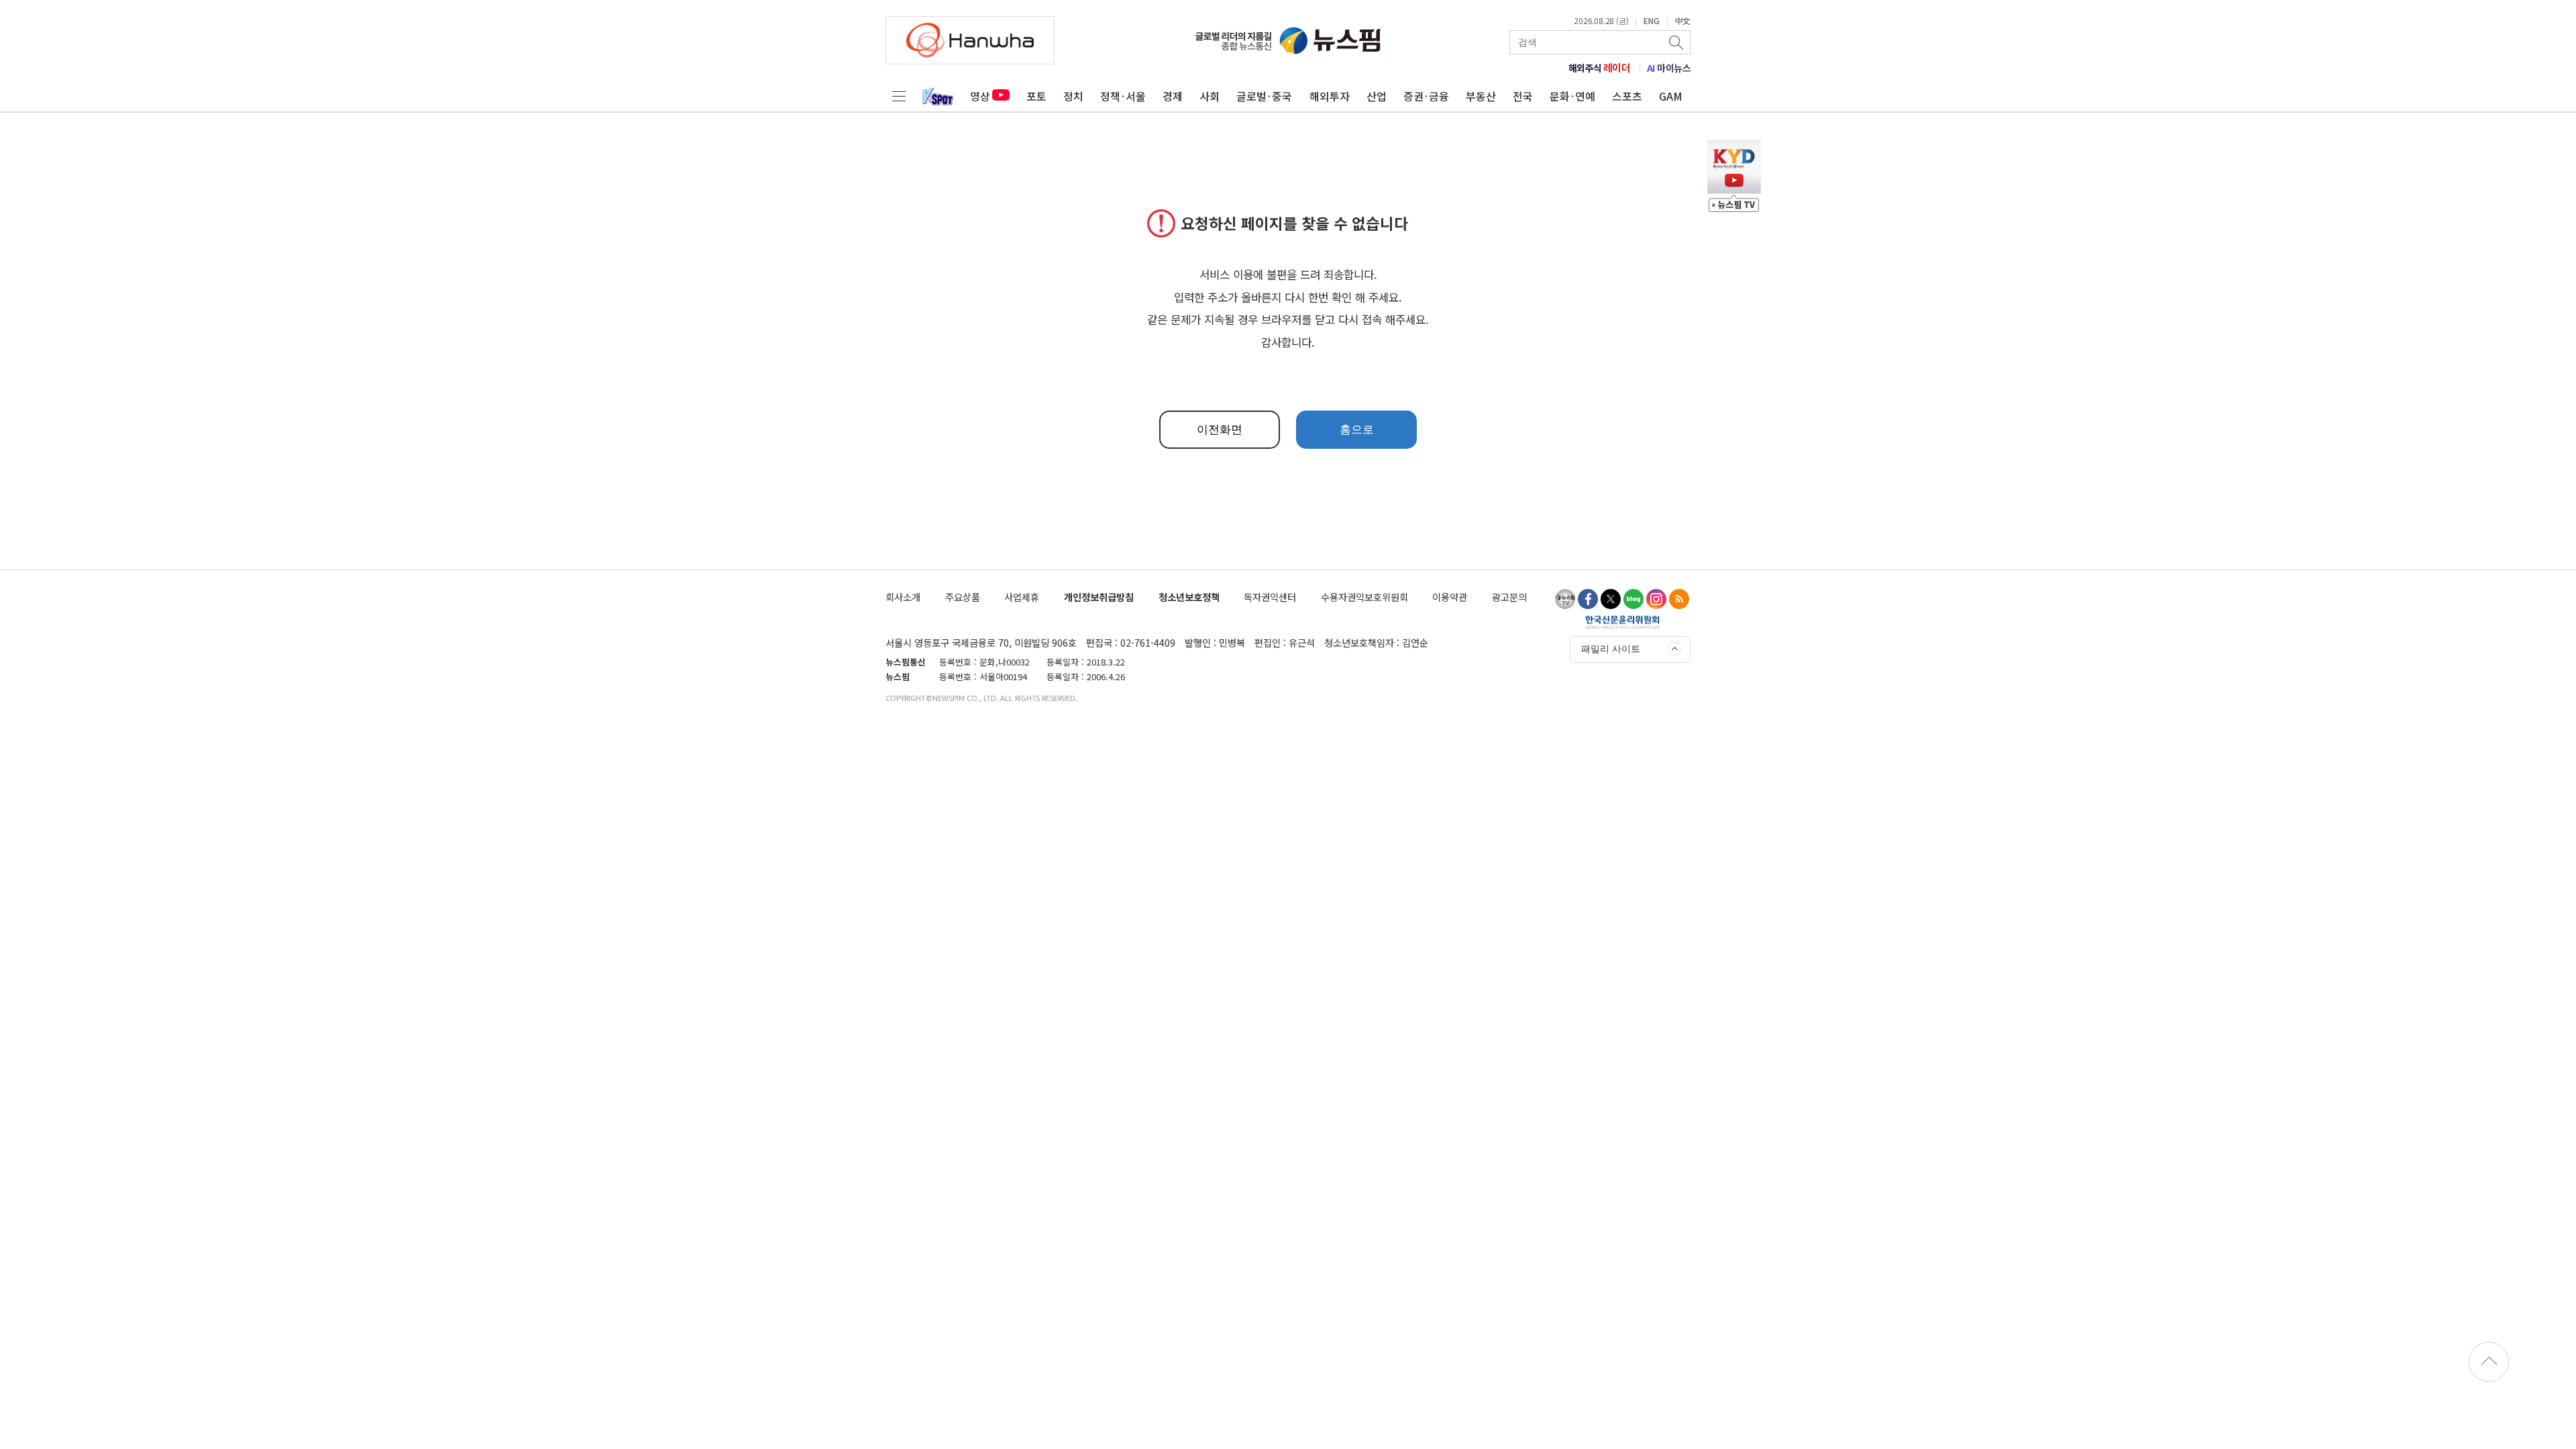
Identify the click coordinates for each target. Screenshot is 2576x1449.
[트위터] (1611, 599)
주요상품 (963, 597)
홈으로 (1357, 430)
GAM (1671, 96)
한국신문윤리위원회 (1622, 622)
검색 (1677, 42)
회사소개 (903, 597)
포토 (1036, 96)
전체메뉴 (899, 96)
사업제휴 (1022, 597)
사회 (1210, 96)
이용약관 (1450, 597)
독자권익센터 (1270, 597)
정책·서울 (1123, 96)
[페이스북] (1588, 599)
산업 (1377, 96)
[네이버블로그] (1633, 599)
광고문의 (1509, 597)
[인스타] (1656, 599)
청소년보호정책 (1189, 597)
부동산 (1481, 96)
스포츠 (1627, 96)
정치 (1073, 96)
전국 (1523, 96)
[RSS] (1679, 599)
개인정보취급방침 (1099, 597)
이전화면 (1220, 430)
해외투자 (1330, 96)
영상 (980, 96)
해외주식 (1600, 68)
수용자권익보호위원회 (1364, 597)
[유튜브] (1565, 599)
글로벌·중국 (1264, 96)
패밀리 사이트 (1611, 649)
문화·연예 (1572, 96)
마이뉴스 (1669, 68)
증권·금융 (1426, 96)
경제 (1173, 96)
